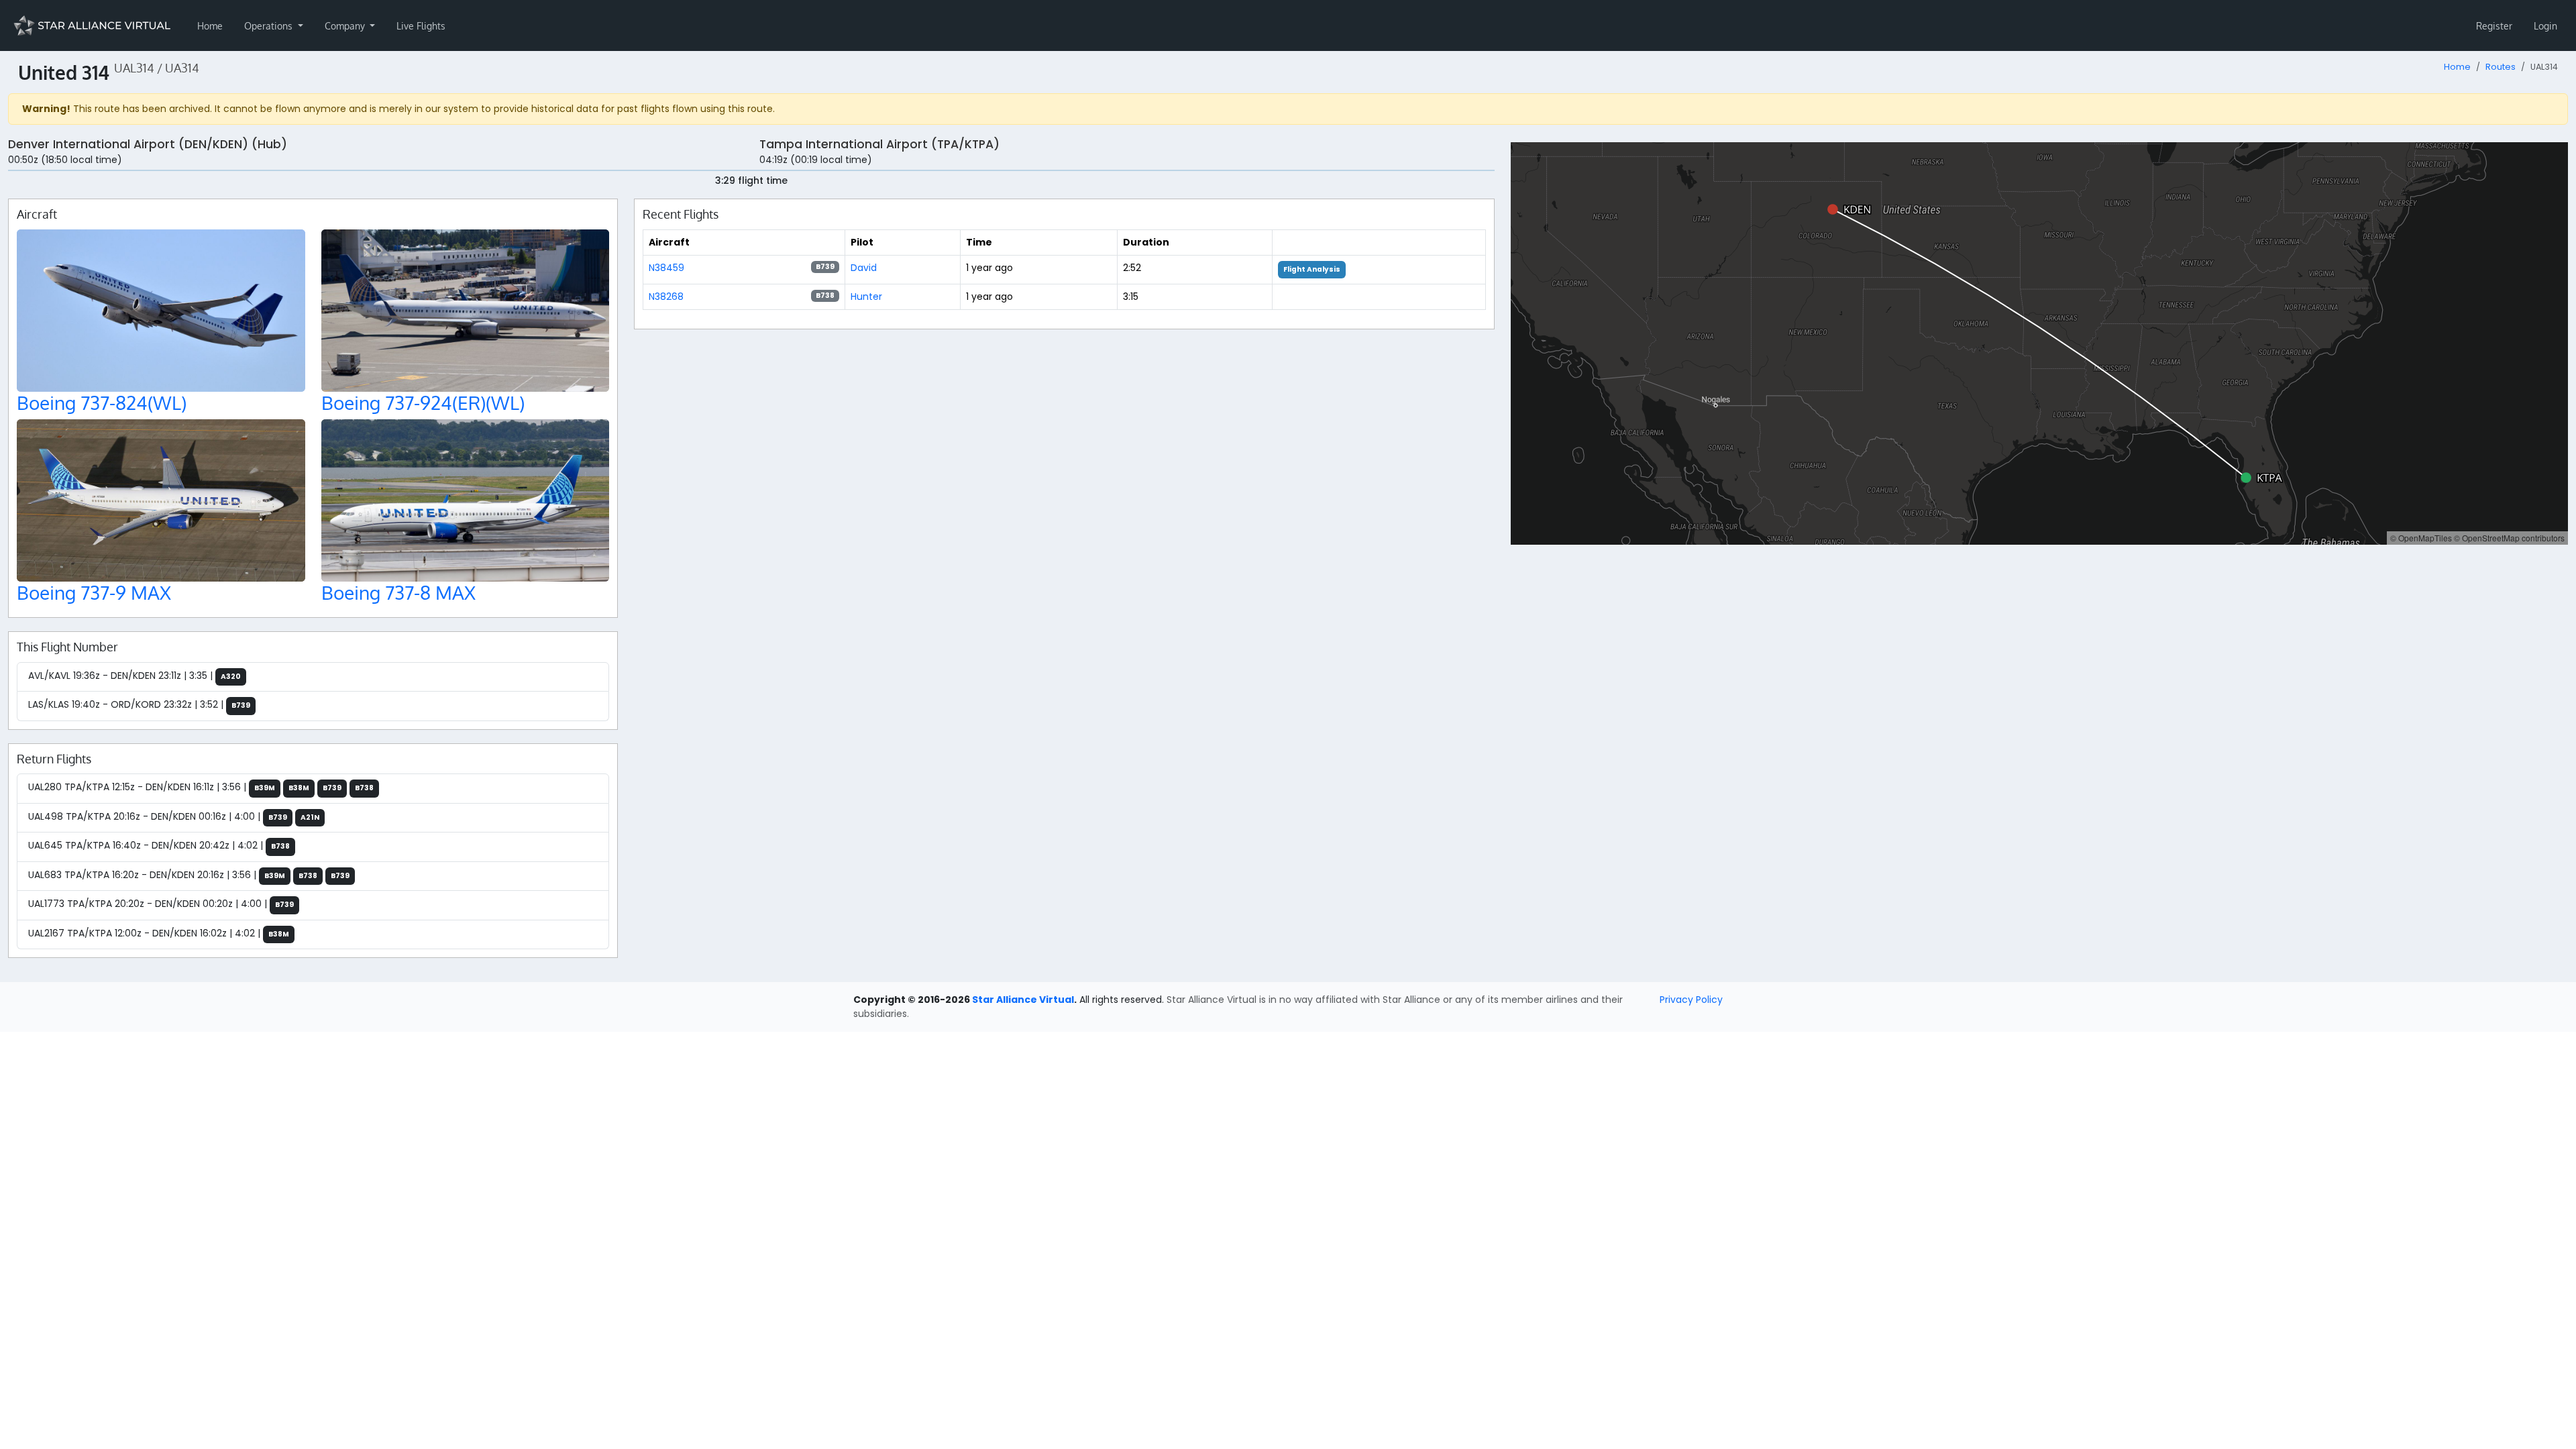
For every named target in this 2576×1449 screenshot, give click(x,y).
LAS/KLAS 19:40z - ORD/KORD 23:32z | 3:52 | (139, 704)
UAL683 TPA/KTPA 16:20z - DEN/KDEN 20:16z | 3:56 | (189, 875)
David (864, 268)
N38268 (666, 297)
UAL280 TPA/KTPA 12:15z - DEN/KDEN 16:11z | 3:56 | (201, 787)
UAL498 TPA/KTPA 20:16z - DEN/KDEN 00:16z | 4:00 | (174, 816)
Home (210, 26)
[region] (2039, 343)
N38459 (666, 268)
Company (346, 26)
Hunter (866, 297)
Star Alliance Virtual (1023, 1000)
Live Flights (421, 26)
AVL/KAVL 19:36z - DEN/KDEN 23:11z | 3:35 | (135, 676)
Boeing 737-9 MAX (94, 592)
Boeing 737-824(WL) (102, 402)
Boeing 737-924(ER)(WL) (423, 402)
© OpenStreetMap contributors (2509, 538)
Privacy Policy (1691, 1000)
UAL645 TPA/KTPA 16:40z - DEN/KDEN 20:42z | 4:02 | (159, 845)
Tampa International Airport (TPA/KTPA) (879, 144)
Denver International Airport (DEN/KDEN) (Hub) (148, 144)
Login (2545, 26)
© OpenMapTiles (2421, 538)
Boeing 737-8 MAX (398, 592)
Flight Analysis (1312, 269)
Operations (270, 26)
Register (2494, 26)
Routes (2501, 67)
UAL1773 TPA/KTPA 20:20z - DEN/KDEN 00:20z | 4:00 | (161, 904)
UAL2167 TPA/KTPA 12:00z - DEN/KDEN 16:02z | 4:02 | (159, 933)
